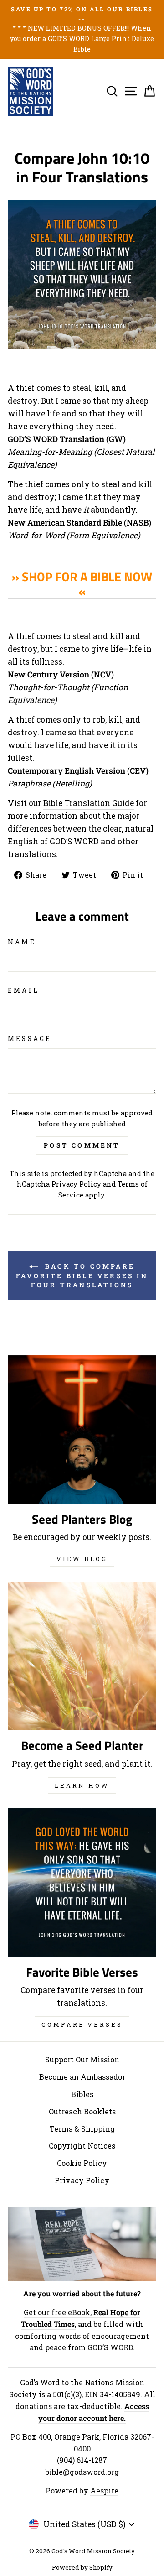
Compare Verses (82, 2024)
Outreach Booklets (82, 2111)
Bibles (82, 2094)
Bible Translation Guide (89, 803)
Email (23, 990)
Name (22, 942)
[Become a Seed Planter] (82, 1656)
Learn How (82, 1785)
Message (30, 1038)
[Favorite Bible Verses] (82, 1883)
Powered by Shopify (82, 2567)
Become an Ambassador (82, 2077)
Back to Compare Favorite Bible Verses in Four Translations (82, 1275)
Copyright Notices (82, 2146)
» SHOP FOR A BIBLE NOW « (82, 584)
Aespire (104, 2490)
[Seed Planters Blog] (82, 1430)
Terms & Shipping (82, 2129)
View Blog (82, 1559)
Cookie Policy (82, 2163)
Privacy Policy (76, 1184)
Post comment (82, 1145)
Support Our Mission (82, 2059)
